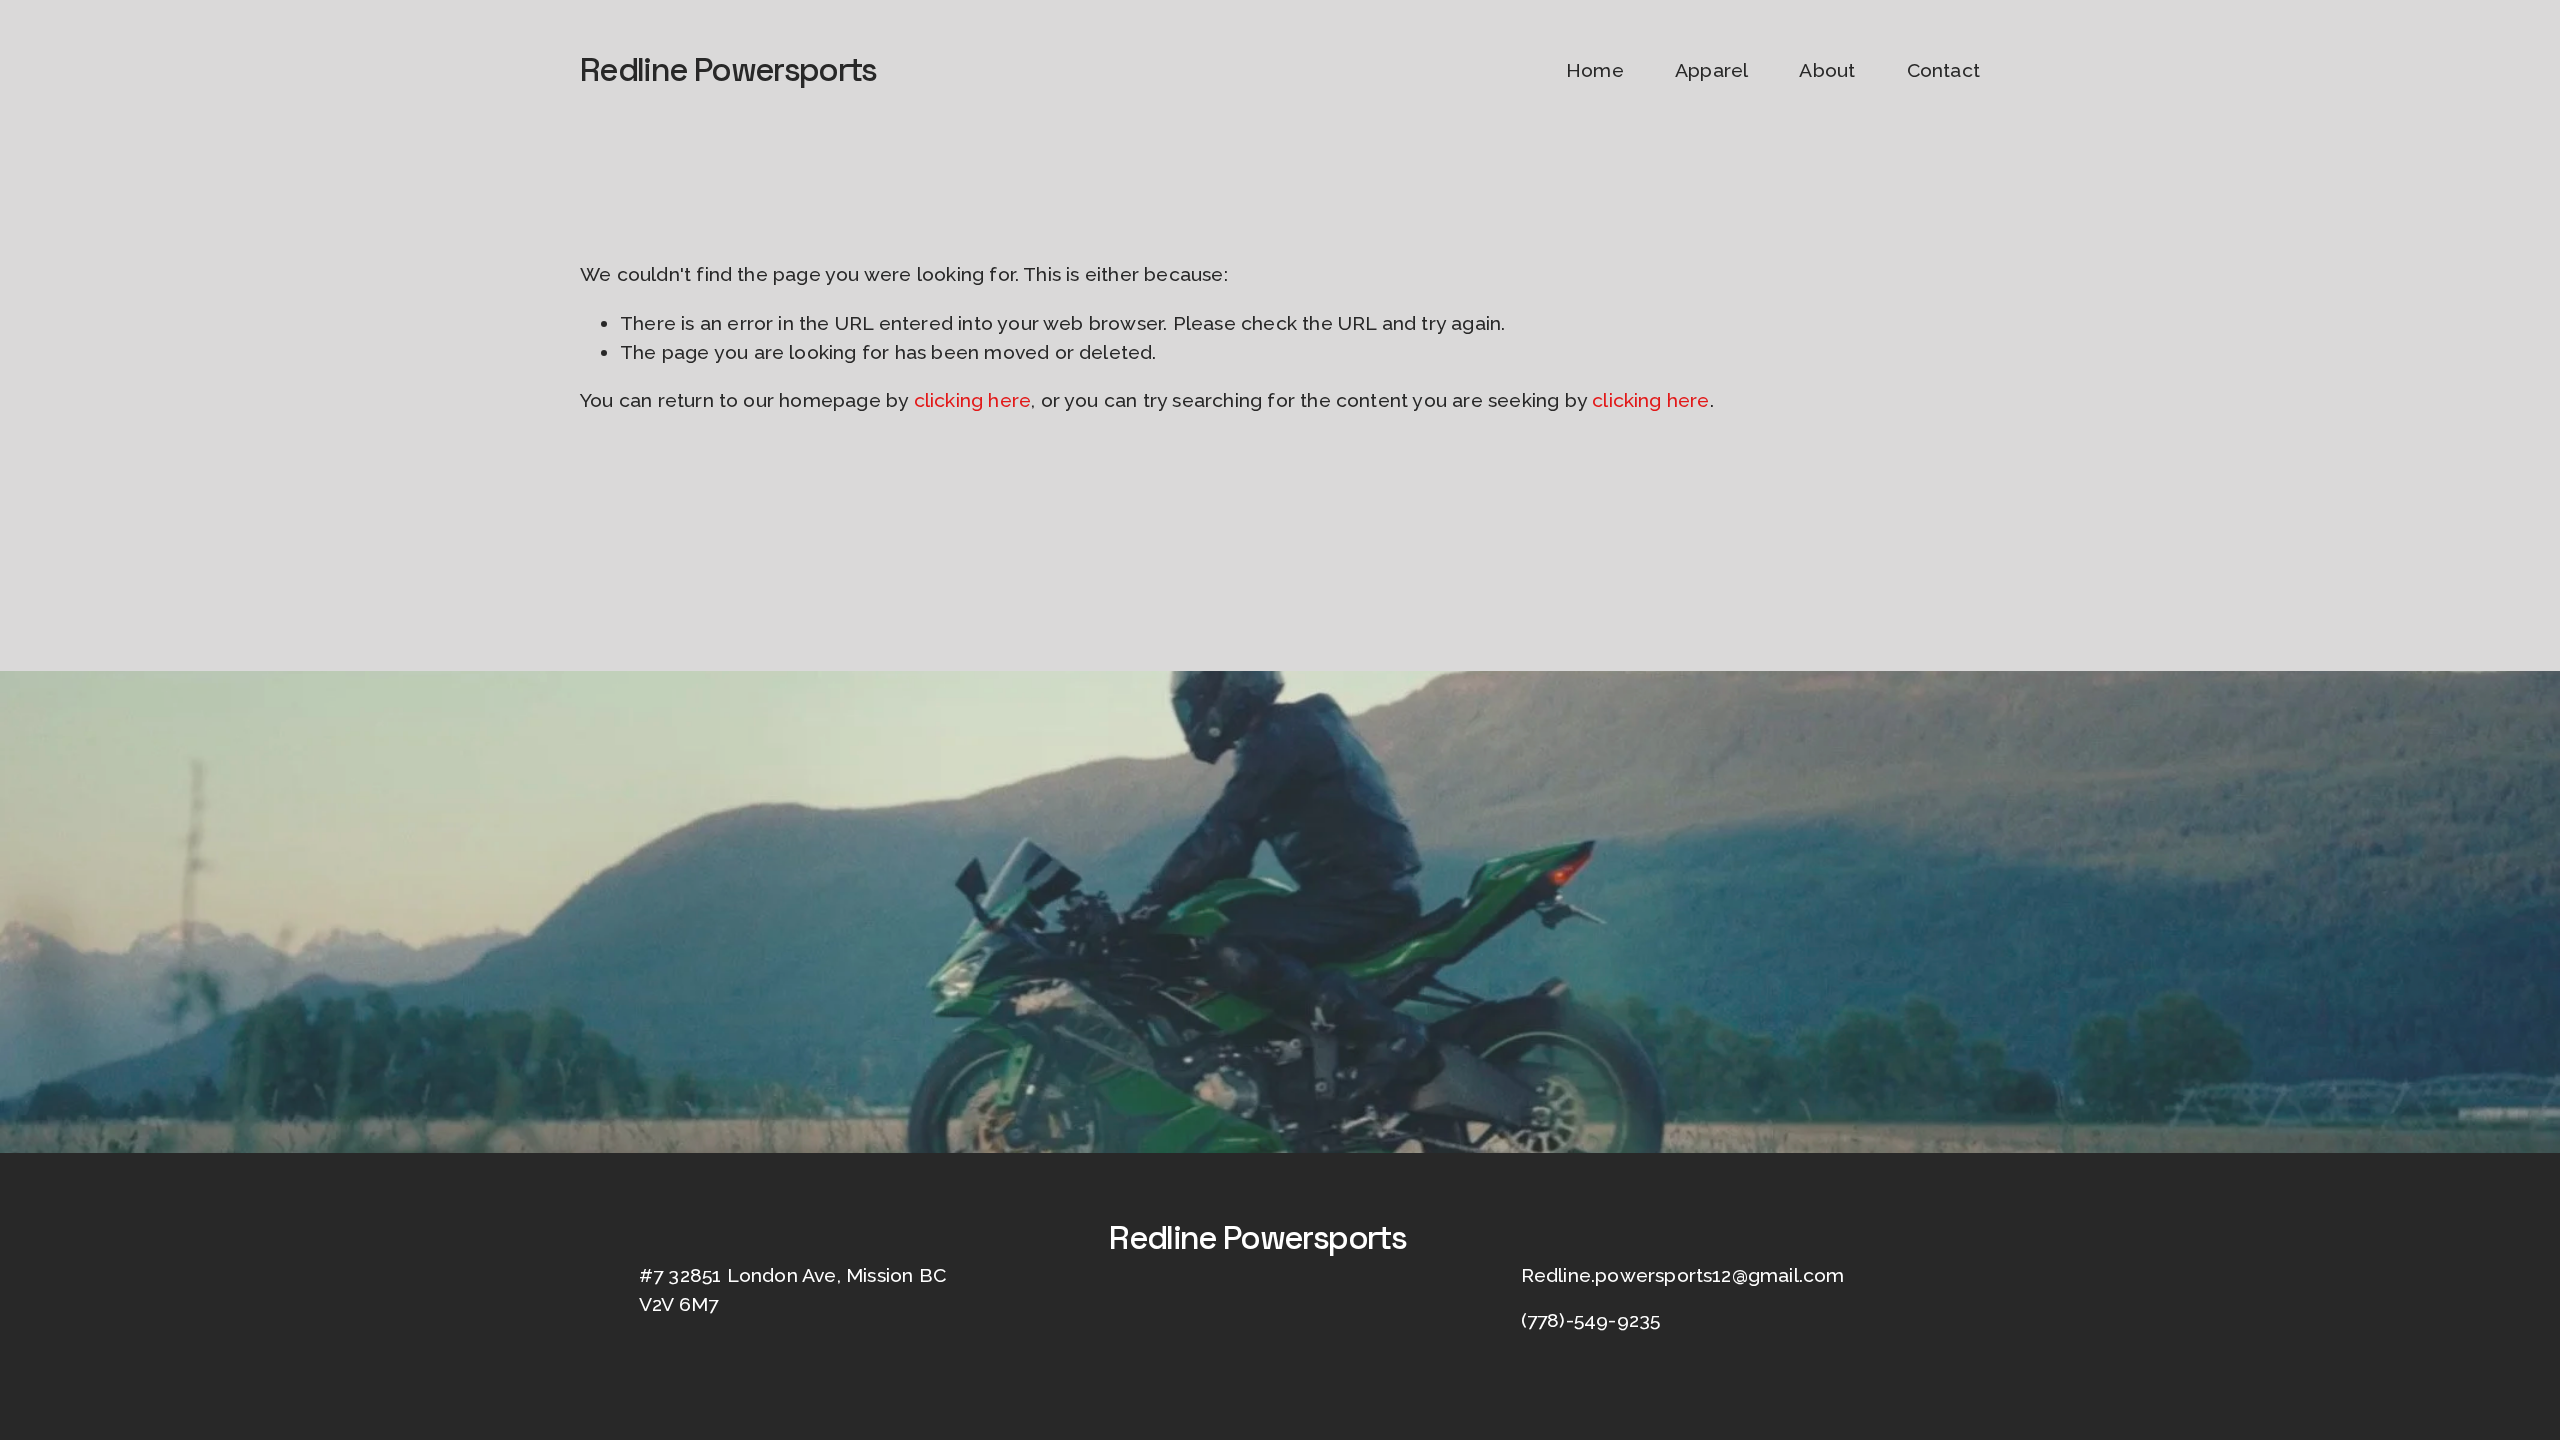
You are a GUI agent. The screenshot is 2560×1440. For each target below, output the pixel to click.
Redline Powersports (728, 70)
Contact (1943, 70)
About (1827, 70)
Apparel (1711, 70)
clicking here (973, 400)
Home (1595, 70)
